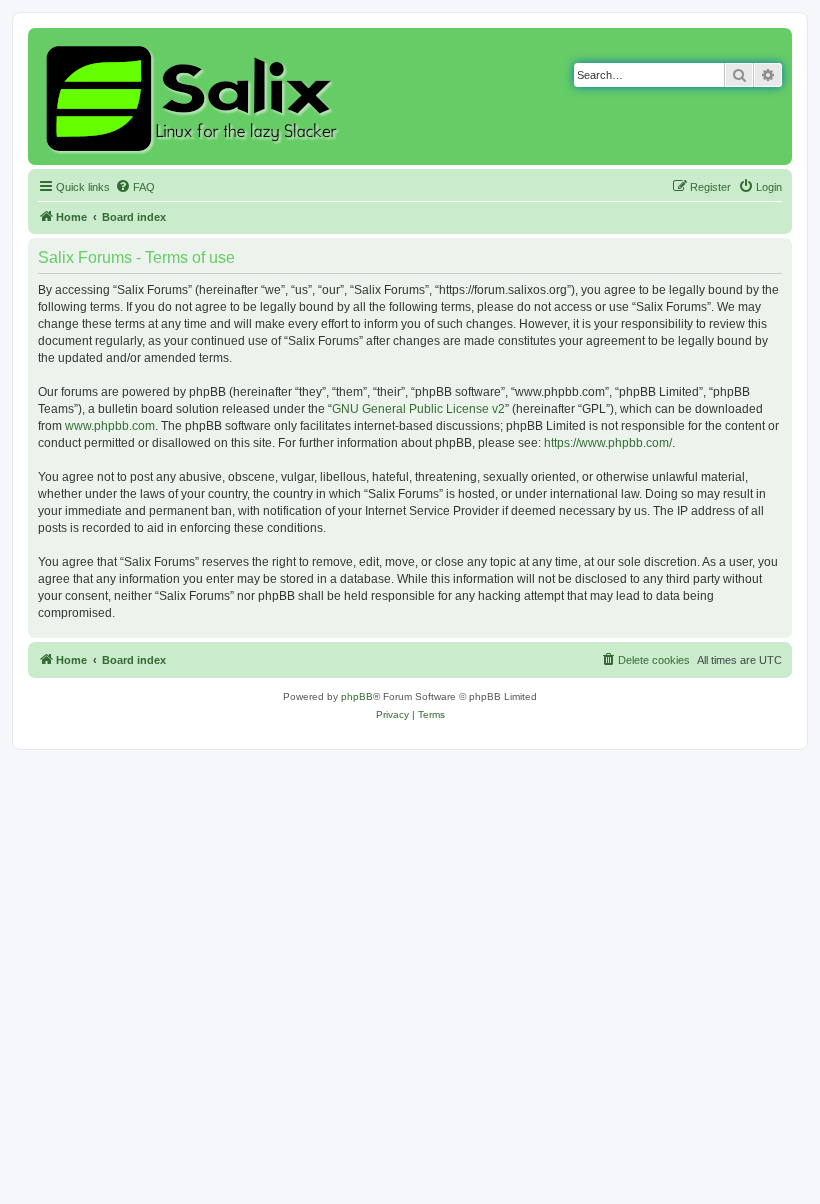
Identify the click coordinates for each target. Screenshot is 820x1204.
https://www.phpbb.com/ (608, 443)
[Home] (194, 96)
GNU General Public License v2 (418, 409)
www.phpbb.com (110, 426)
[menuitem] (135, 187)
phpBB (357, 696)
